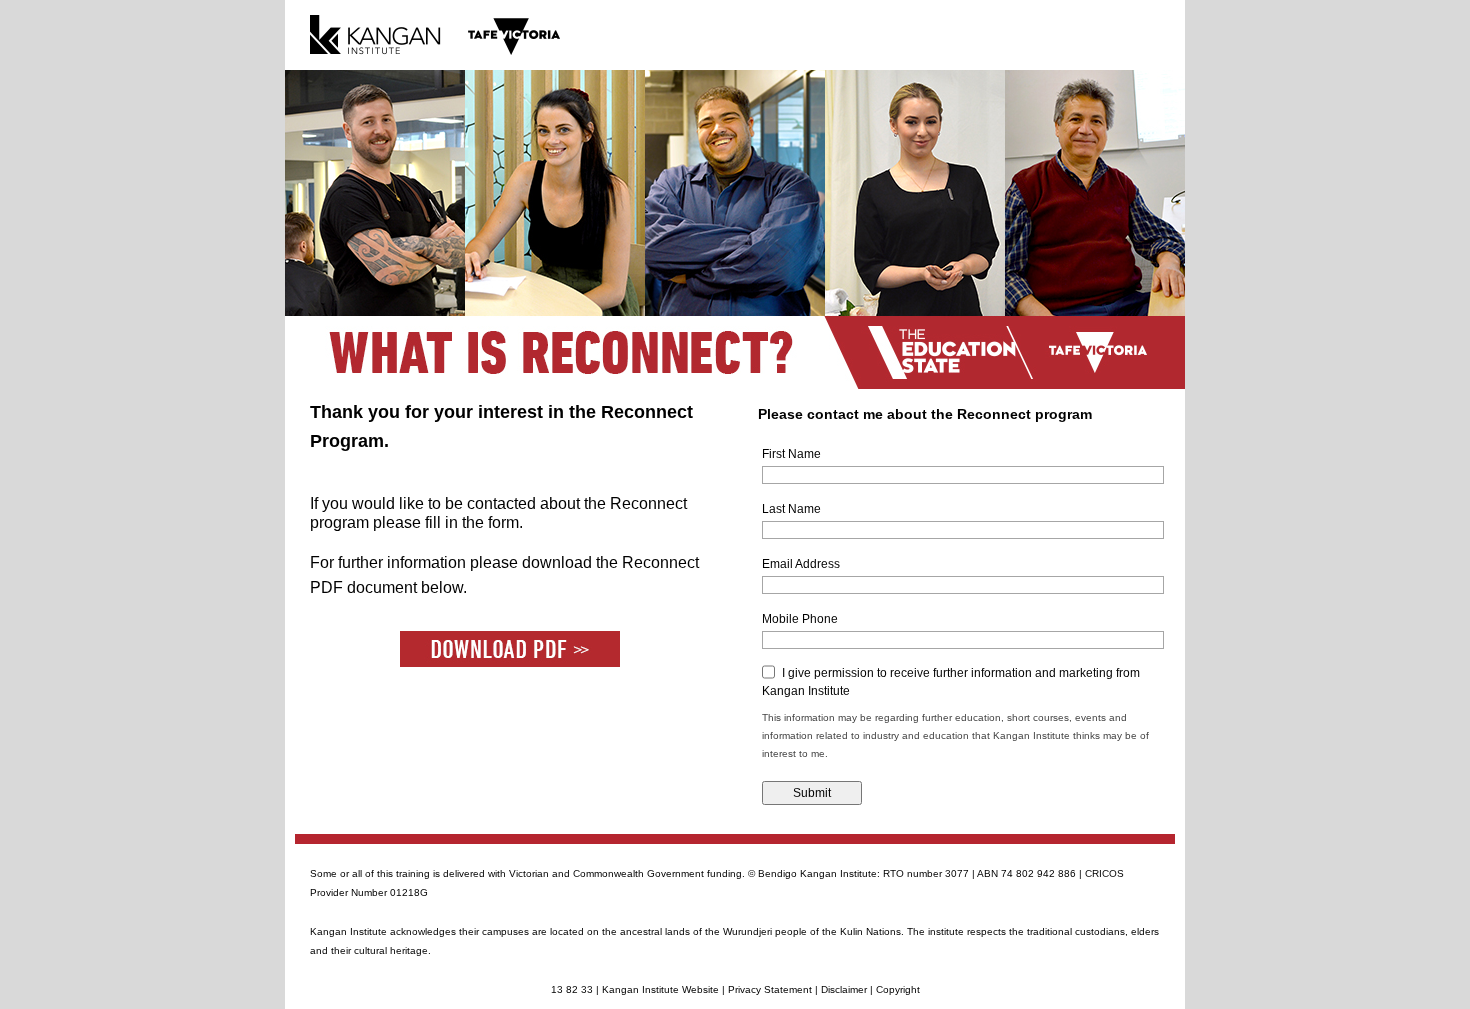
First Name (791, 454)
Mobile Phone (800, 619)
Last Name (791, 509)
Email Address (801, 564)
